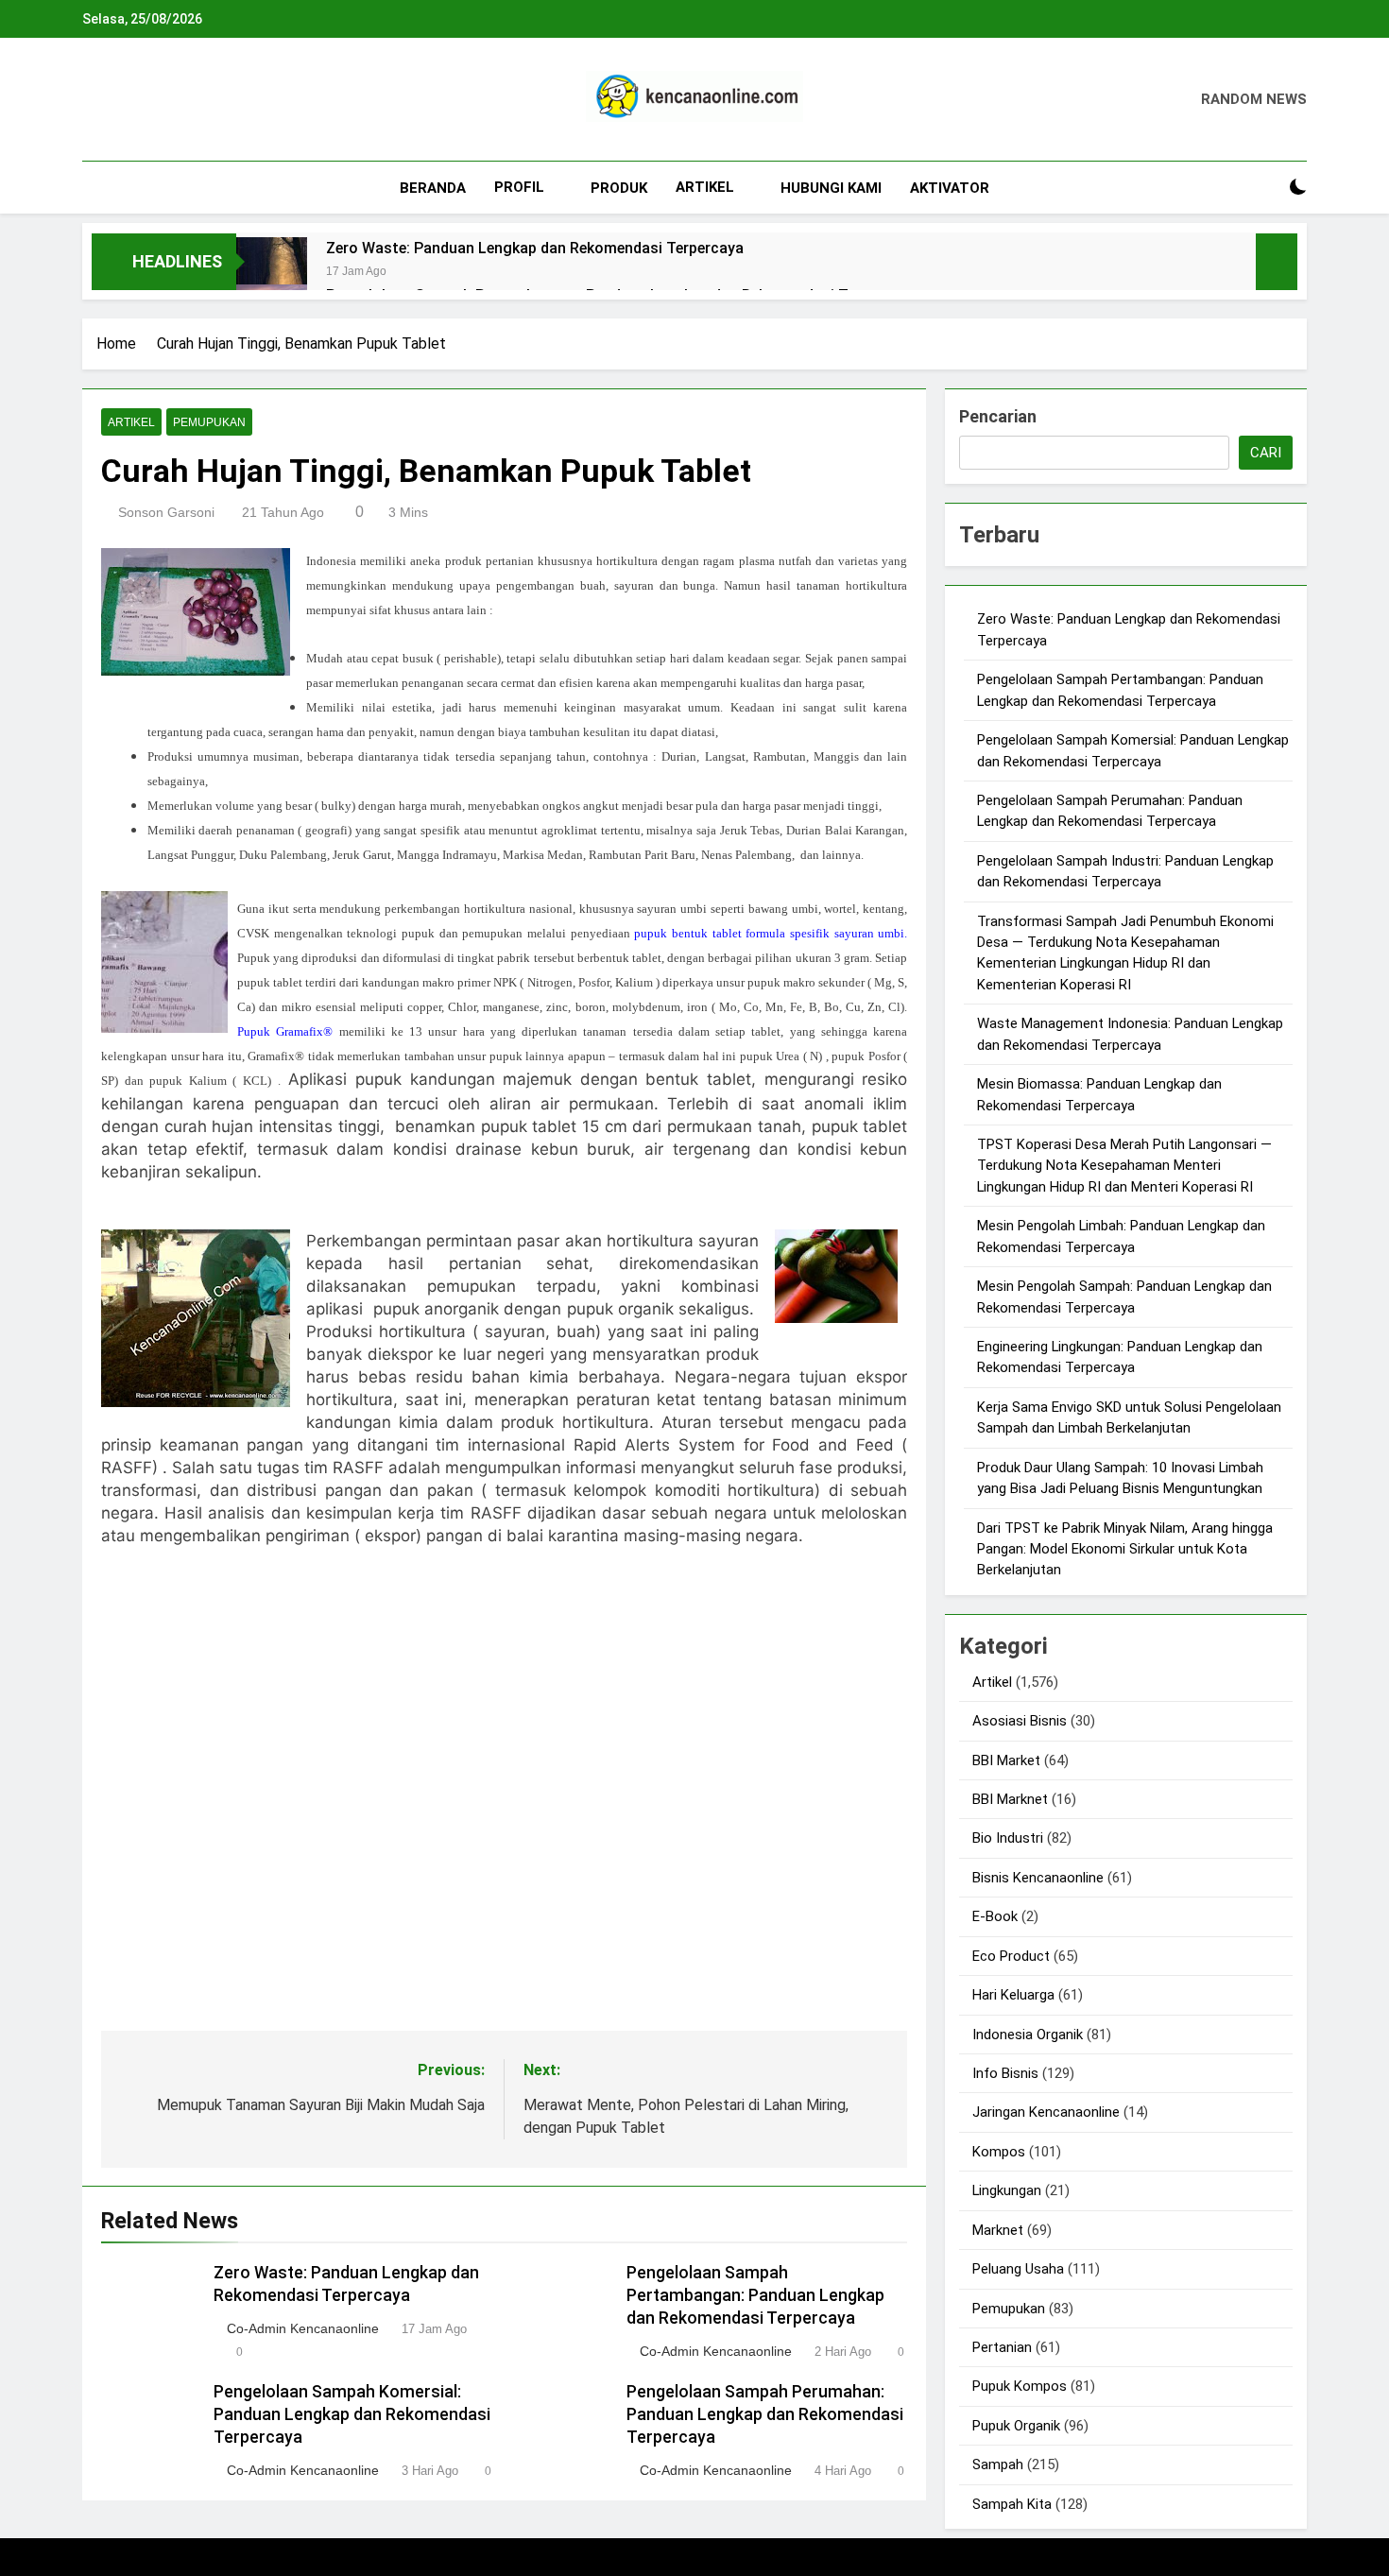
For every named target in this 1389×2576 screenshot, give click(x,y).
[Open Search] (1265, 188)
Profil (519, 187)
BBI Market (1006, 1760)
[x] (139, 100)
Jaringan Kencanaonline (1046, 2112)
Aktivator (950, 188)
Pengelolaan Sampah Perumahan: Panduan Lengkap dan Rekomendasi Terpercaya (765, 2414)
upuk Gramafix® (292, 1031)
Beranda (433, 188)
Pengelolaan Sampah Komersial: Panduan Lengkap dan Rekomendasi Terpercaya (352, 2414)
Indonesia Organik (1028, 2035)
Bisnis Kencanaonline (1038, 1878)
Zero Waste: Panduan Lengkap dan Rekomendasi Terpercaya (535, 248)
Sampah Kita (1012, 2504)
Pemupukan (209, 422)
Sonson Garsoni (166, 512)
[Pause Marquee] (1277, 262)
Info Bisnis (1005, 2073)
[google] (162, 100)
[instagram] (116, 100)
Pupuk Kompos (1020, 2386)
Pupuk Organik (1016, 2426)
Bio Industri (1008, 1838)
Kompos (999, 2152)
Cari (1266, 453)
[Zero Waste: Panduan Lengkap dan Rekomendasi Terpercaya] (272, 273)
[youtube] (184, 100)
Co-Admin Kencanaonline (303, 2328)
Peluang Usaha (1018, 2269)
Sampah (998, 2464)
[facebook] (94, 100)
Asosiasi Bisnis (1020, 1721)
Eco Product (1011, 1956)
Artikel (705, 187)
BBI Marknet (1010, 1799)
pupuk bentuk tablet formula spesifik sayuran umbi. (771, 933)
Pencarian (998, 416)
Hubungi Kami (831, 188)
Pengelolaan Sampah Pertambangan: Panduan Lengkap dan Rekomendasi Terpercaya (755, 2295)
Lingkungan (1007, 2190)
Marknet (998, 2230)
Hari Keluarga (1013, 1995)
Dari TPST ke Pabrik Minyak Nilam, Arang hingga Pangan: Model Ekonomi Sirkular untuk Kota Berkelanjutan (1125, 1549)
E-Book (995, 1916)
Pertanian (1002, 2347)
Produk (619, 188)
